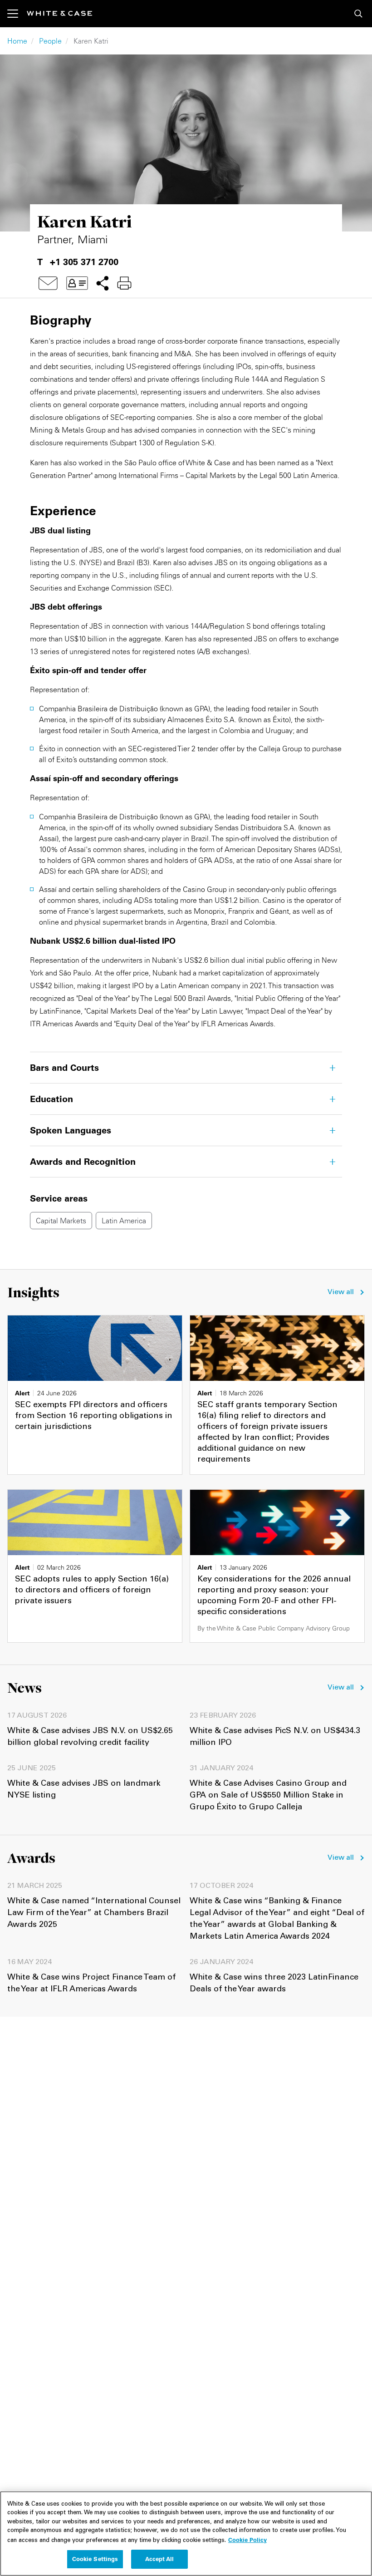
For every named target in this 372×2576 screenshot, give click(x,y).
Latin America (124, 1221)
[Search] (358, 14)
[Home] (59, 13)
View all (341, 1292)
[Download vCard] (77, 283)
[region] (186, 2534)
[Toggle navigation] (17, 14)
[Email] (48, 283)
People (50, 41)
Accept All (159, 2559)
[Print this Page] (124, 283)
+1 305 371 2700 (84, 262)
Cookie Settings (95, 2559)
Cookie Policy (247, 2540)
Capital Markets (61, 1221)
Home (17, 41)
